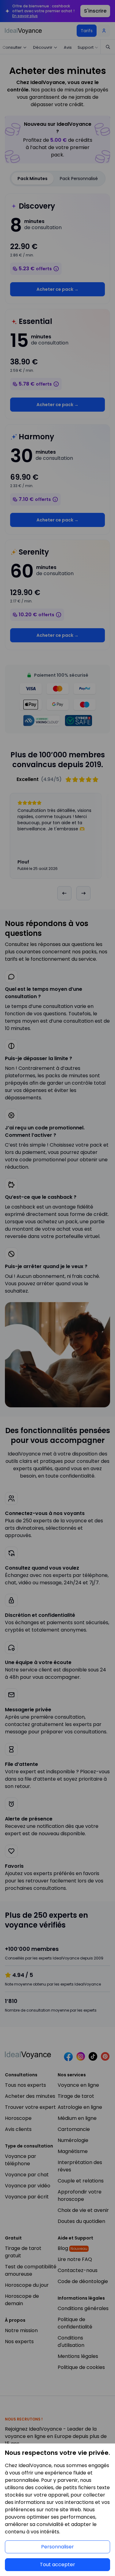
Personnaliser (57, 2547)
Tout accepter (57, 2564)
